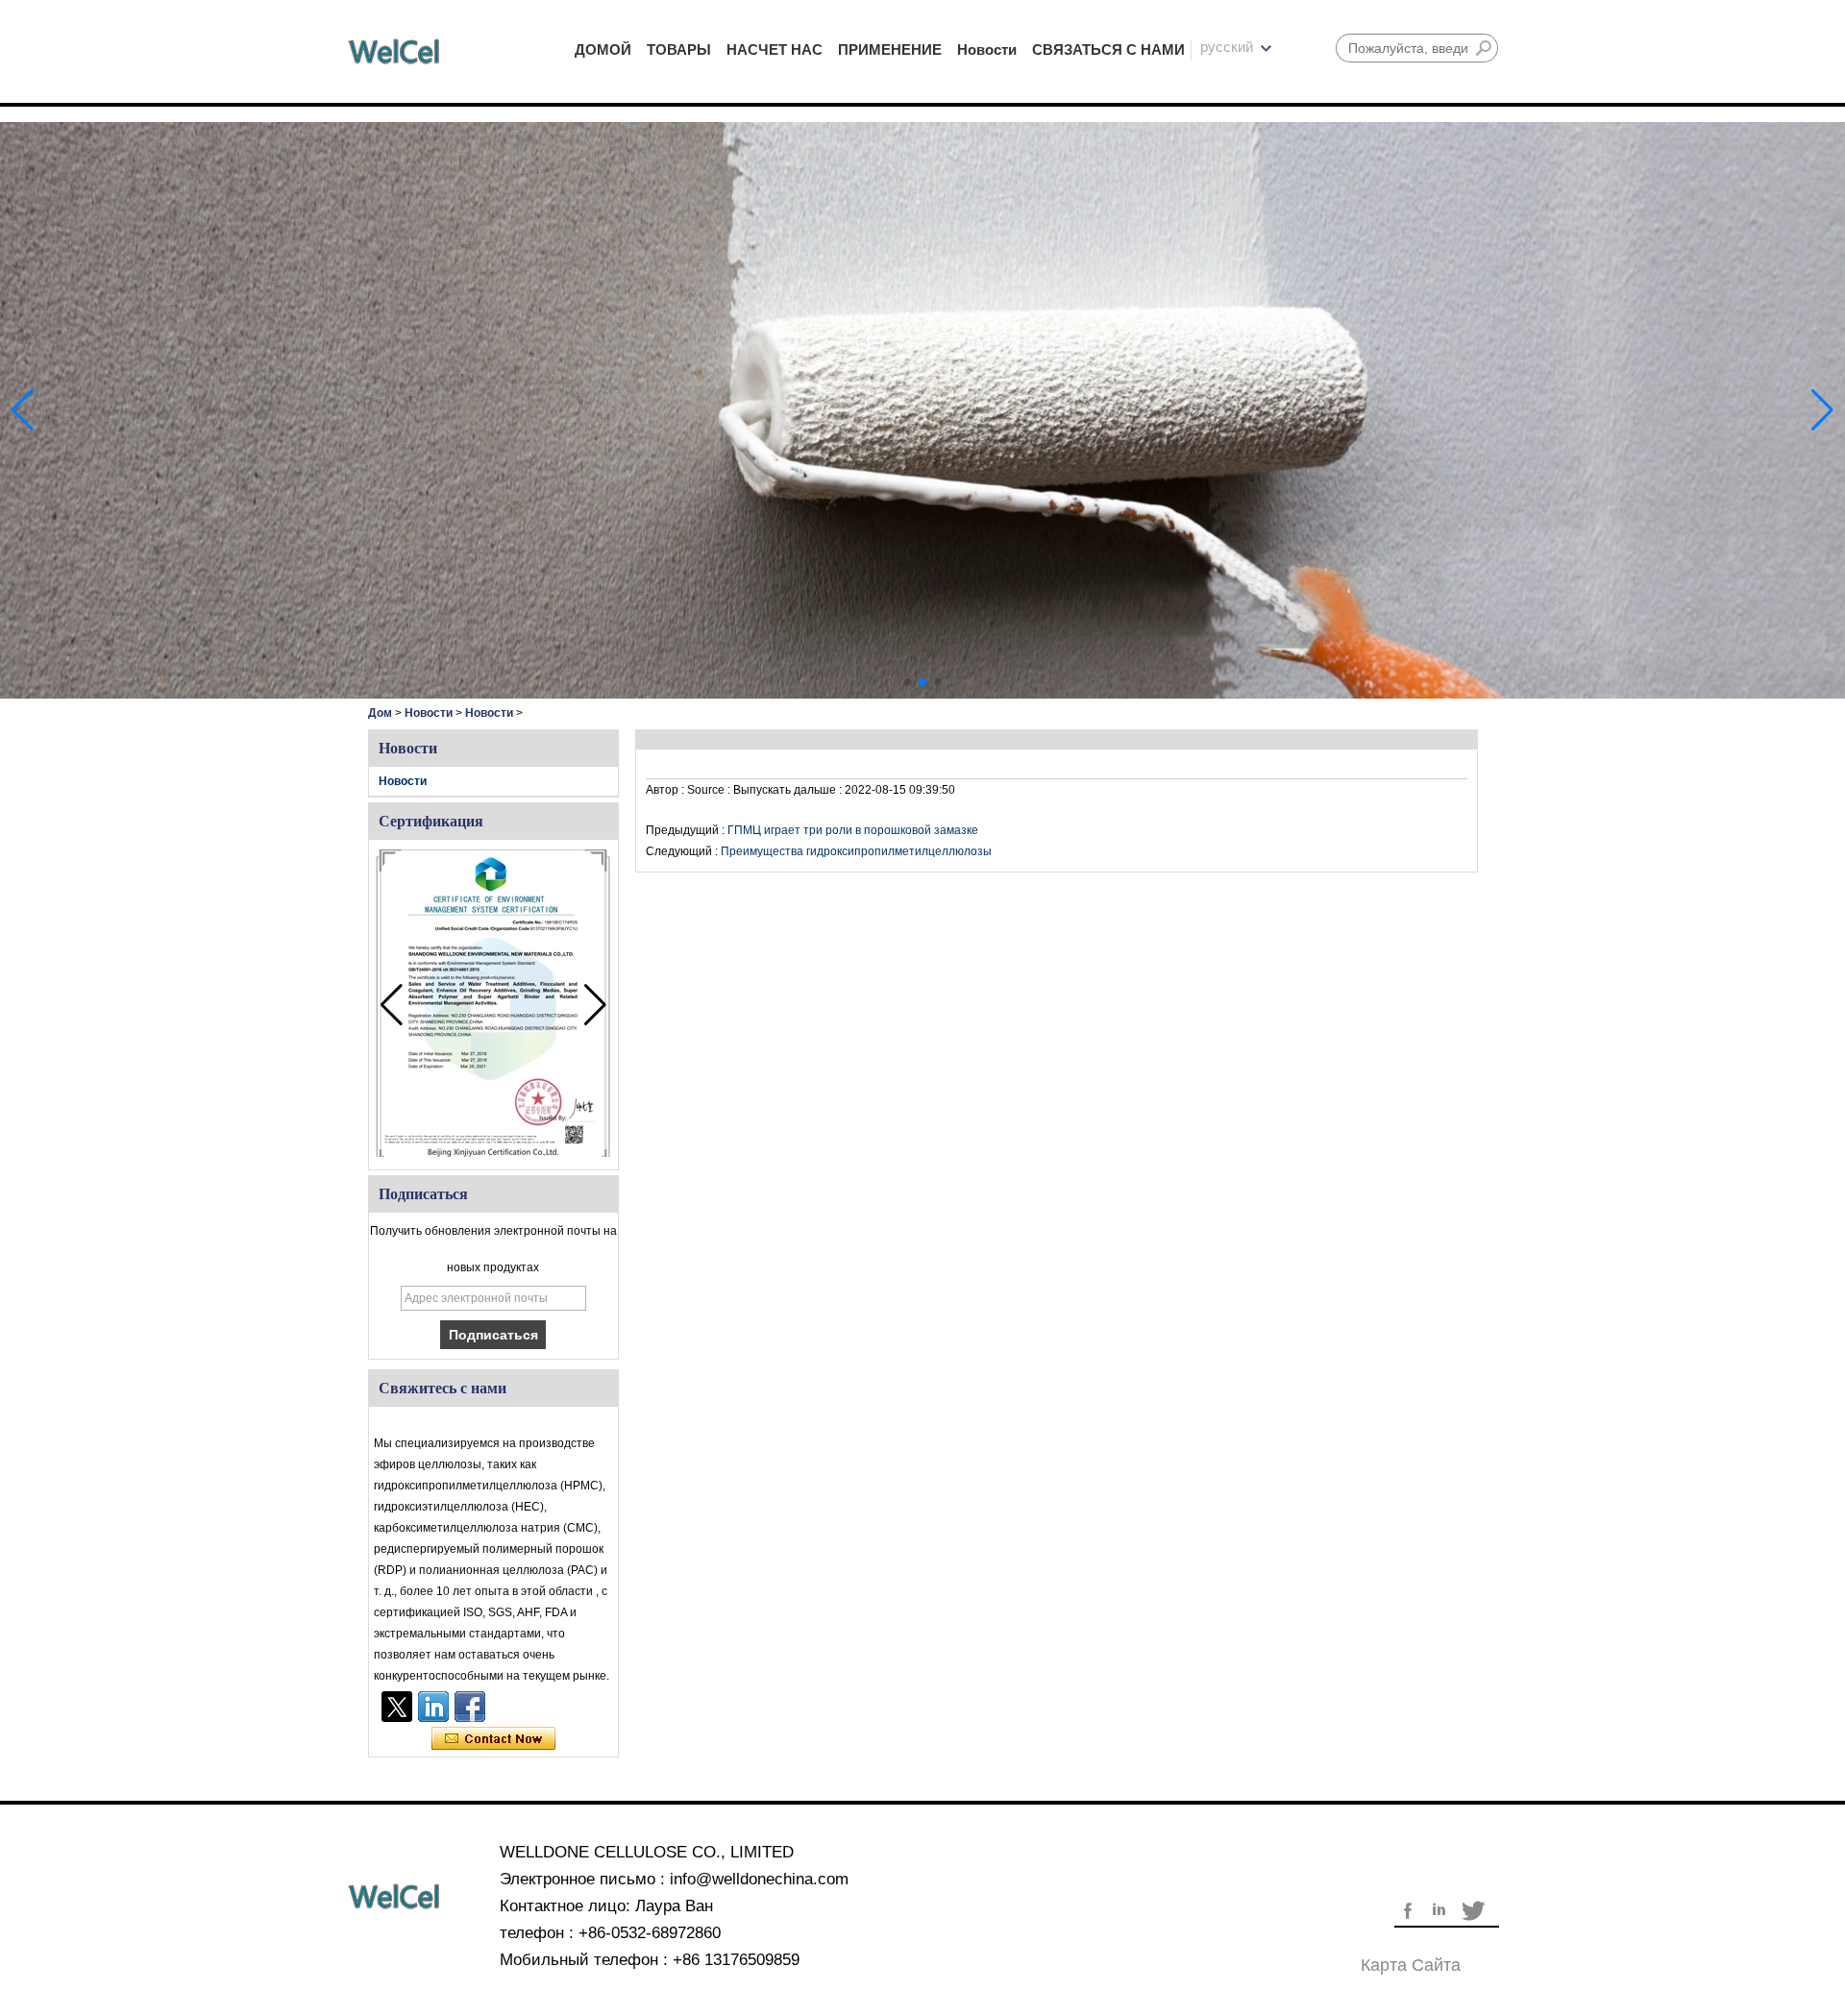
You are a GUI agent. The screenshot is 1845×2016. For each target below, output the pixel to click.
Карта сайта (1411, 1965)
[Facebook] (470, 1707)
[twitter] (397, 1707)
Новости (987, 49)
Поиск (1484, 48)
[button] (907, 682)
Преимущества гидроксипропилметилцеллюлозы (856, 851)
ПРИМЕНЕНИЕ (890, 49)
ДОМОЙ (603, 49)
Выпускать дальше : (789, 790)
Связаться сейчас (493, 1739)
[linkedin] (433, 1707)
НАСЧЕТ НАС (775, 49)
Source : (710, 790)
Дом (380, 713)
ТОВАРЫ (679, 49)
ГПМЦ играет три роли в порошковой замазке (853, 830)
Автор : (666, 790)
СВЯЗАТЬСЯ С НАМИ (1108, 49)
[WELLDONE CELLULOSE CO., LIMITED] (394, 51)
